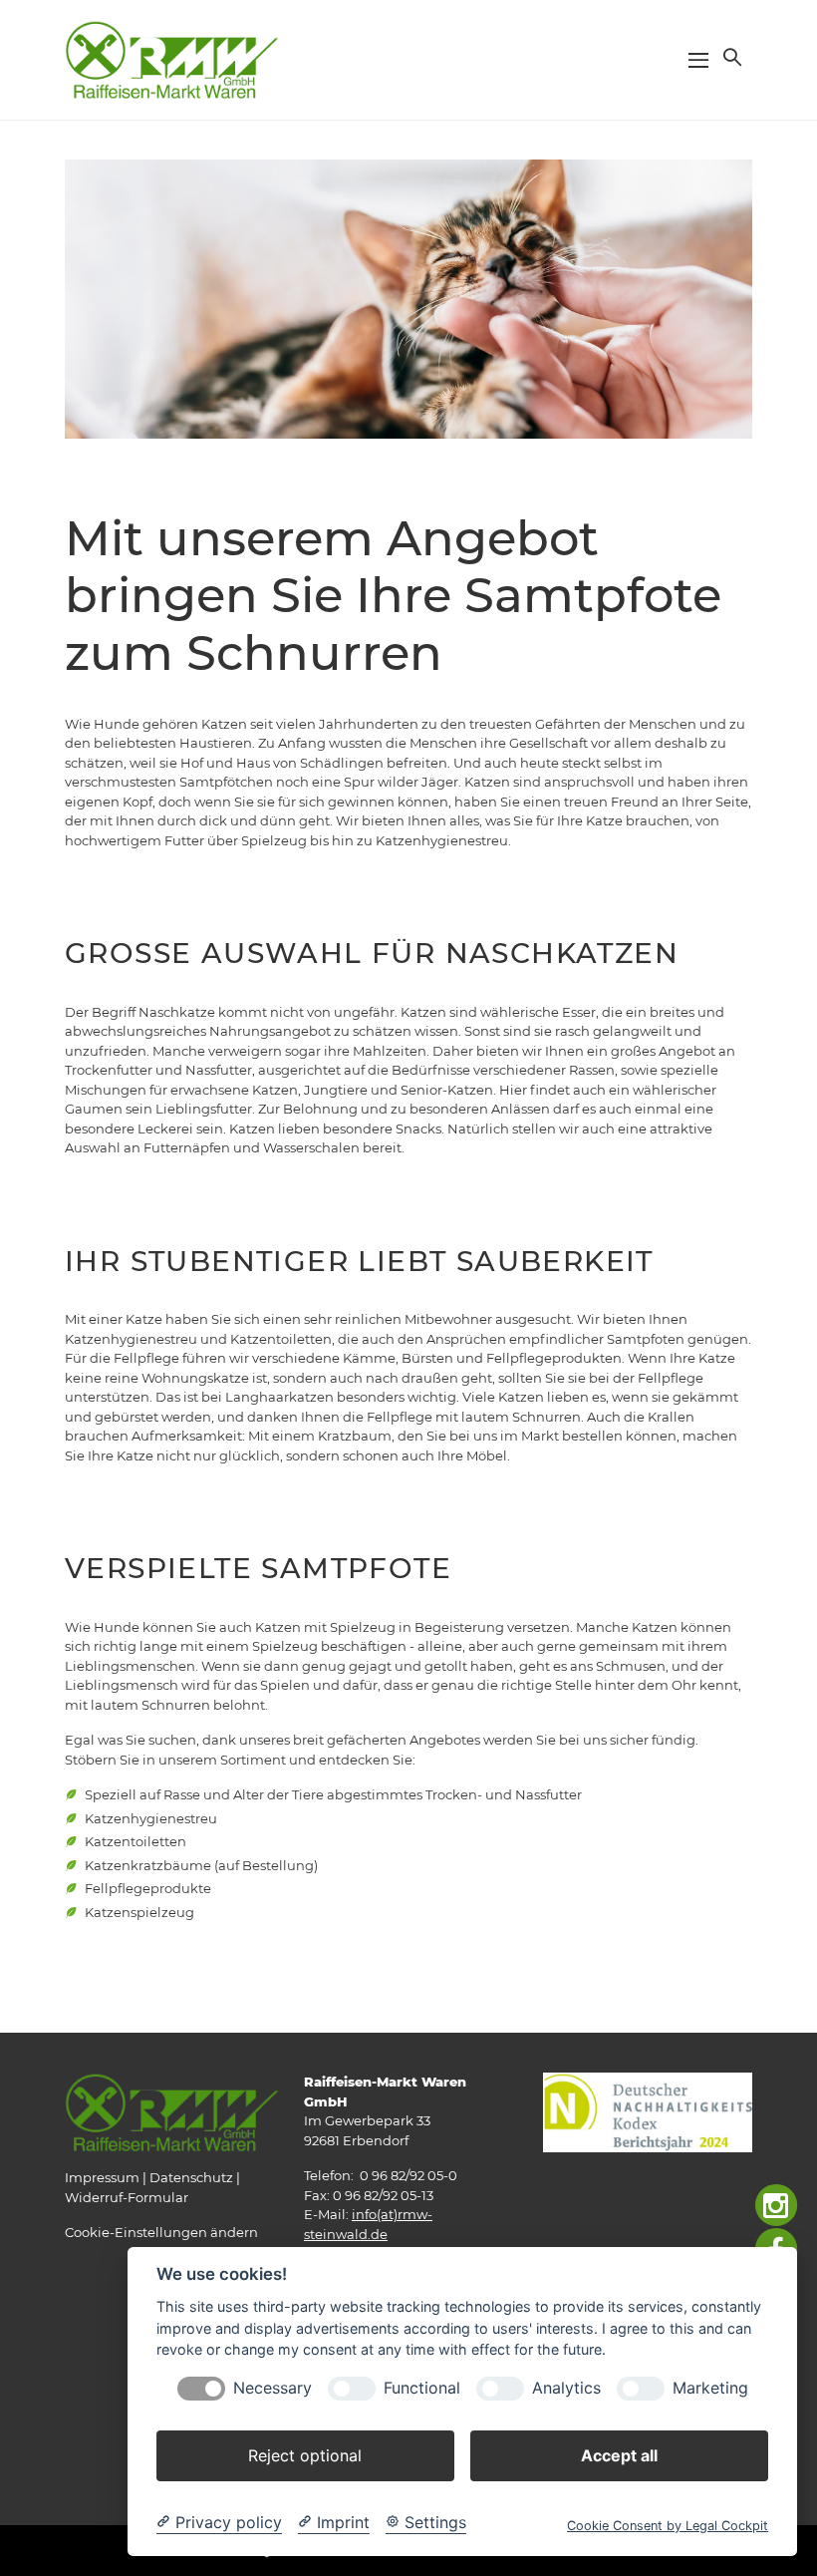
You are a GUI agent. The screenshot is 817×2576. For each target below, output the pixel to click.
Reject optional (305, 2455)
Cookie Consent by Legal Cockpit (668, 2526)
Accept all (619, 2455)
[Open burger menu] (698, 60)
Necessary (272, 2388)
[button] (730, 57)
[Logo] (171, 59)
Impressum (102, 2177)
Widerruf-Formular (127, 2197)
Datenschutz (191, 2177)
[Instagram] (777, 2206)
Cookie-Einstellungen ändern (161, 2232)
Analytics (566, 2388)
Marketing (710, 2388)
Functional (422, 2388)
